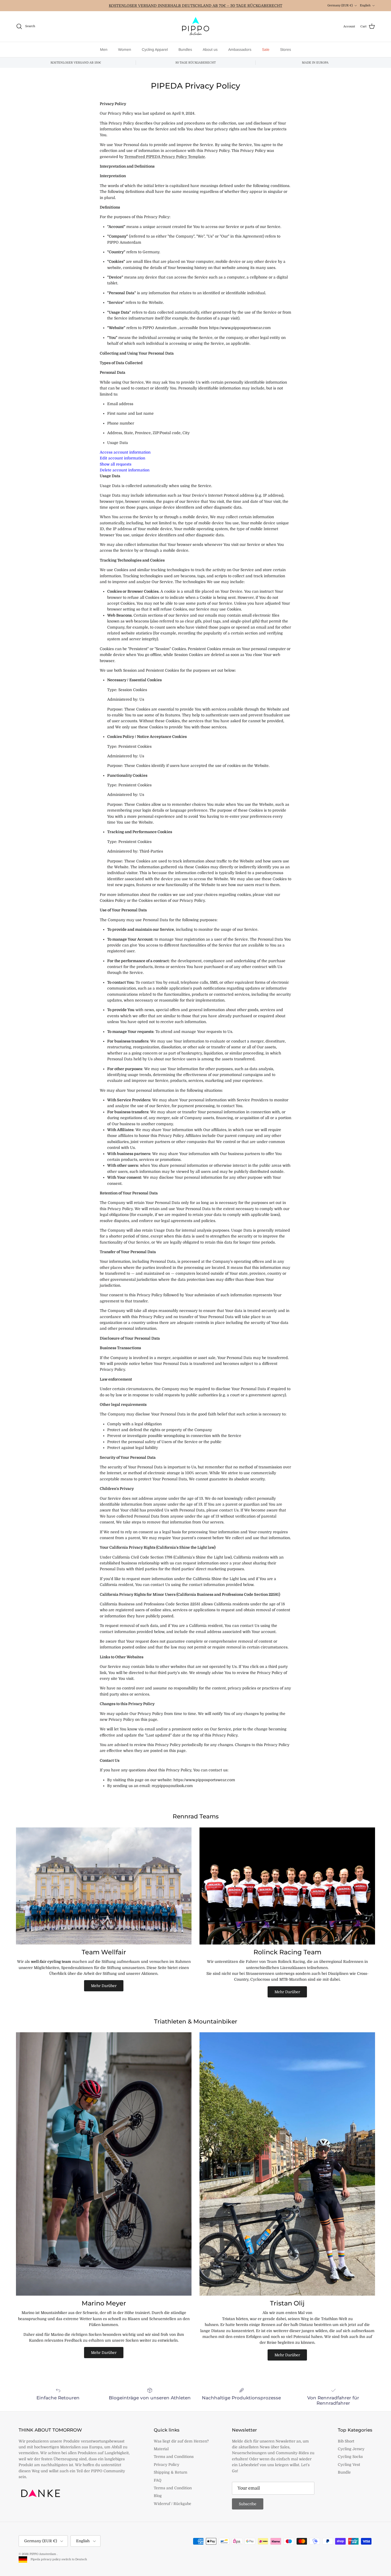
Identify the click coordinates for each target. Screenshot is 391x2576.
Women (125, 49)
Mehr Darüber (104, 1986)
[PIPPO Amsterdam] (195, 26)
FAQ (158, 2480)
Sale (266, 49)
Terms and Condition (173, 2488)
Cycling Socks (350, 2457)
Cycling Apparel (155, 49)
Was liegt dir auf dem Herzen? (181, 2441)
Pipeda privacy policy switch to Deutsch (58, 2559)
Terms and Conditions (174, 2457)
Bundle (344, 2472)
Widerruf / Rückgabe (172, 2504)
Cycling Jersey (351, 2449)
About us (210, 49)
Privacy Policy (167, 2465)
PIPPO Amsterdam (43, 2554)
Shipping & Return (170, 2472)
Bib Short (346, 2441)
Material (161, 2449)
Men (104, 49)
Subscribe (248, 2504)
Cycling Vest (349, 2465)
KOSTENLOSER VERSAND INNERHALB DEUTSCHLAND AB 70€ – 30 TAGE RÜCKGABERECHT (195, 6)
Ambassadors (240, 49)
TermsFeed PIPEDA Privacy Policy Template (165, 157)
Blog (158, 2496)
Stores (286, 49)
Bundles (185, 49)
